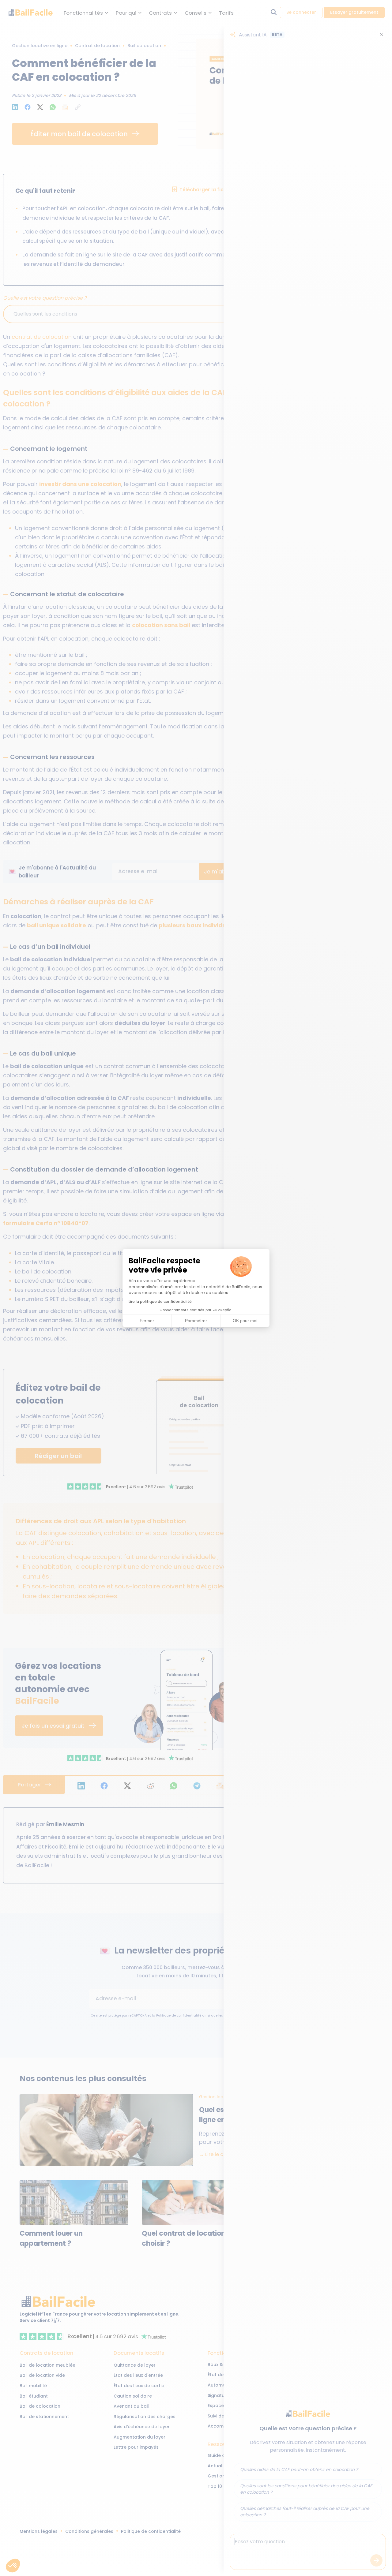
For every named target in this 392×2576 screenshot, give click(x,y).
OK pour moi (245, 1321)
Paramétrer (196, 1321)
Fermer (147, 1321)
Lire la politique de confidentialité (160, 1301)
